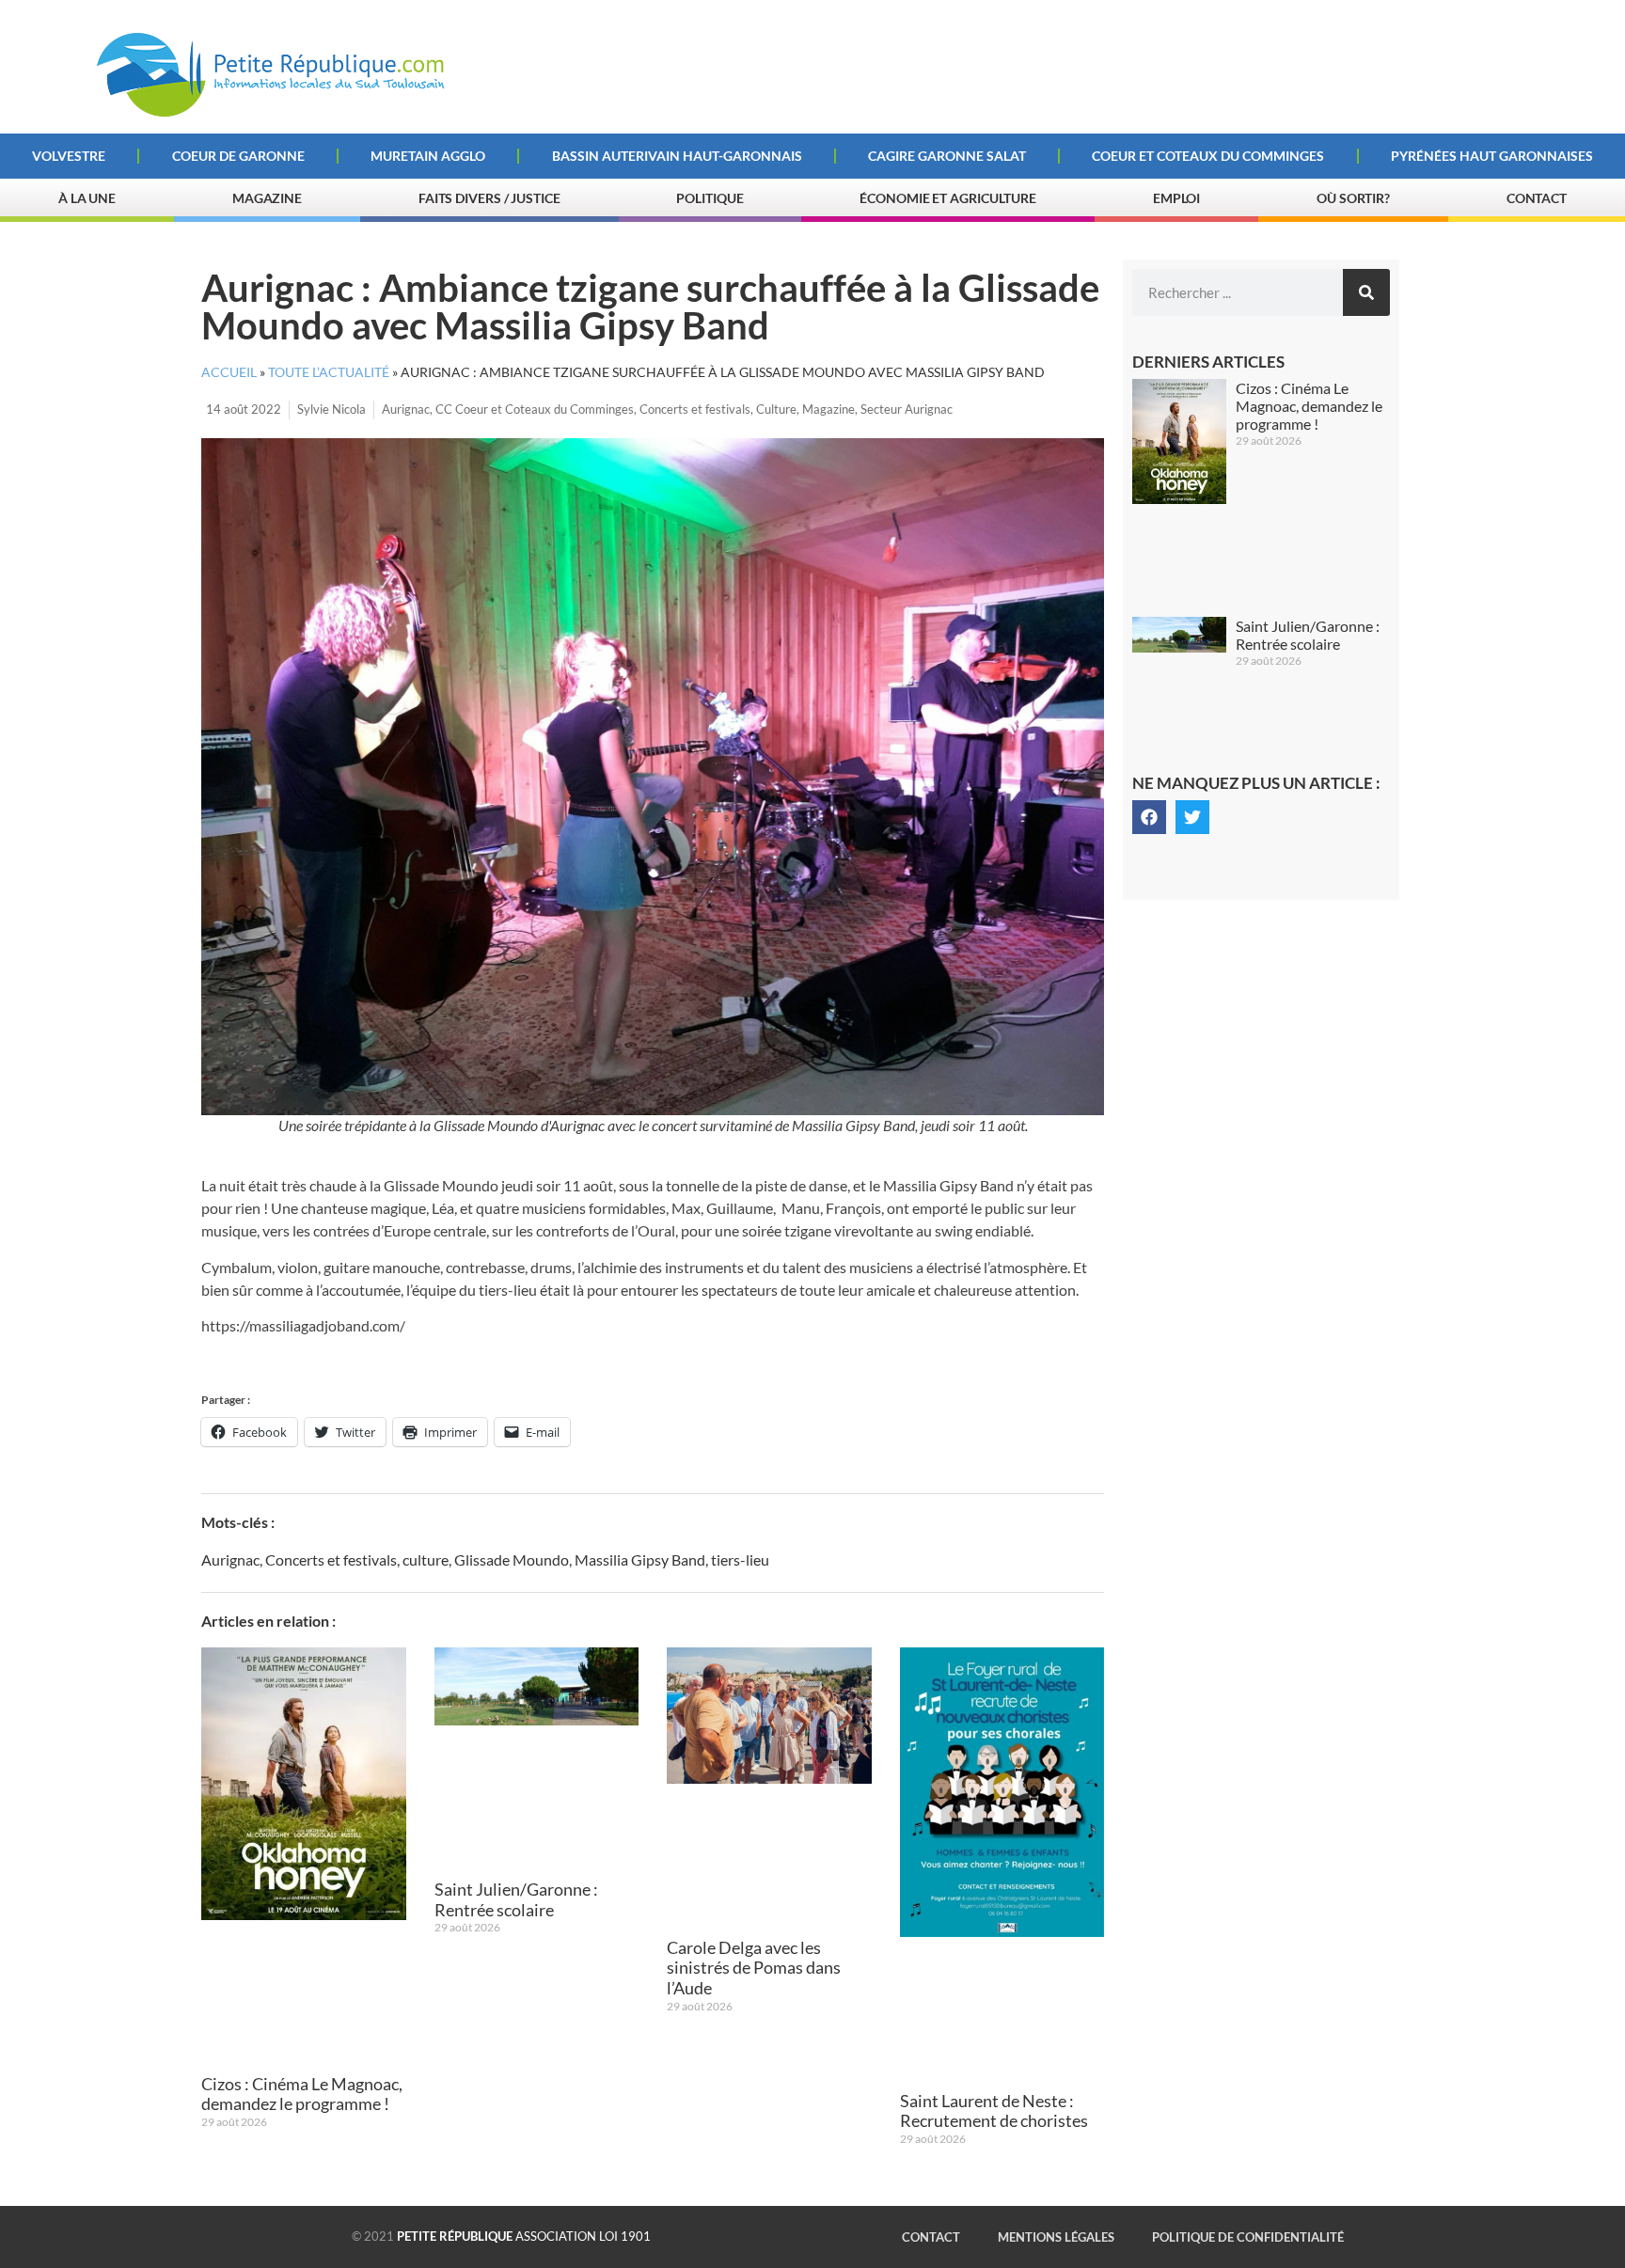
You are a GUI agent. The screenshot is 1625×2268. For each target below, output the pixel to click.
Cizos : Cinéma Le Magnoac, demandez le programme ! (302, 2094)
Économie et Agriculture (948, 198)
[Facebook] (1149, 817)
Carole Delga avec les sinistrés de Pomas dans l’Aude (754, 1968)
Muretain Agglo (428, 156)
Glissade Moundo (512, 1559)
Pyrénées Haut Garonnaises (1492, 156)
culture (426, 1559)
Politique (710, 198)
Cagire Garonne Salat (947, 156)
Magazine (267, 198)
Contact (1537, 198)
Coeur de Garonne (238, 156)
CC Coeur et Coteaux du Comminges (535, 409)
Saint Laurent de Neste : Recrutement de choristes (994, 2111)
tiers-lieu (740, 1559)
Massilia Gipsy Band (640, 1559)
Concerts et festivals (695, 409)
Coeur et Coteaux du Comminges (1208, 156)
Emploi (1176, 198)
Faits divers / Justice (489, 198)
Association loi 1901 (524, 2236)
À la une (87, 198)
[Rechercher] (1366, 292)
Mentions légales (1056, 2237)
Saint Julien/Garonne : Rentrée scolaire (516, 1899)
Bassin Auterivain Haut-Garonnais (677, 156)
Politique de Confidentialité (1248, 2237)
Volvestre (69, 156)
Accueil (229, 372)
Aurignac (406, 409)
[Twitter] (1192, 817)
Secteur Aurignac (907, 409)
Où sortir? (1353, 198)
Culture (776, 409)
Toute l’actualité (329, 372)
